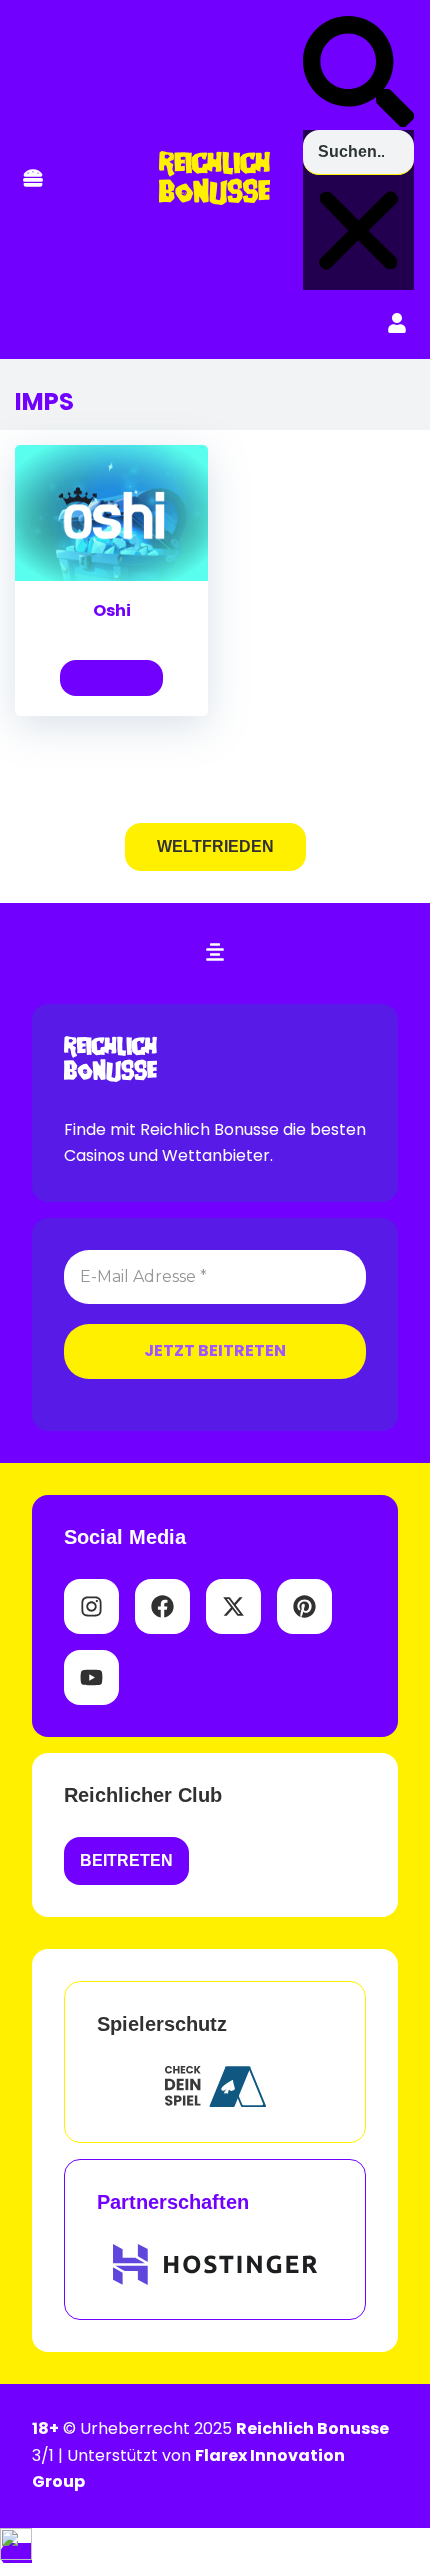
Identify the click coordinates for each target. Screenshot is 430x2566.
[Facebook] (162, 1606)
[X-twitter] (233, 1606)
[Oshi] (111, 575)
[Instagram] (91, 1606)
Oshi (112, 610)
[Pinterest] (304, 1606)
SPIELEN (111, 677)
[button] (33, 179)
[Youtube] (91, 1677)
